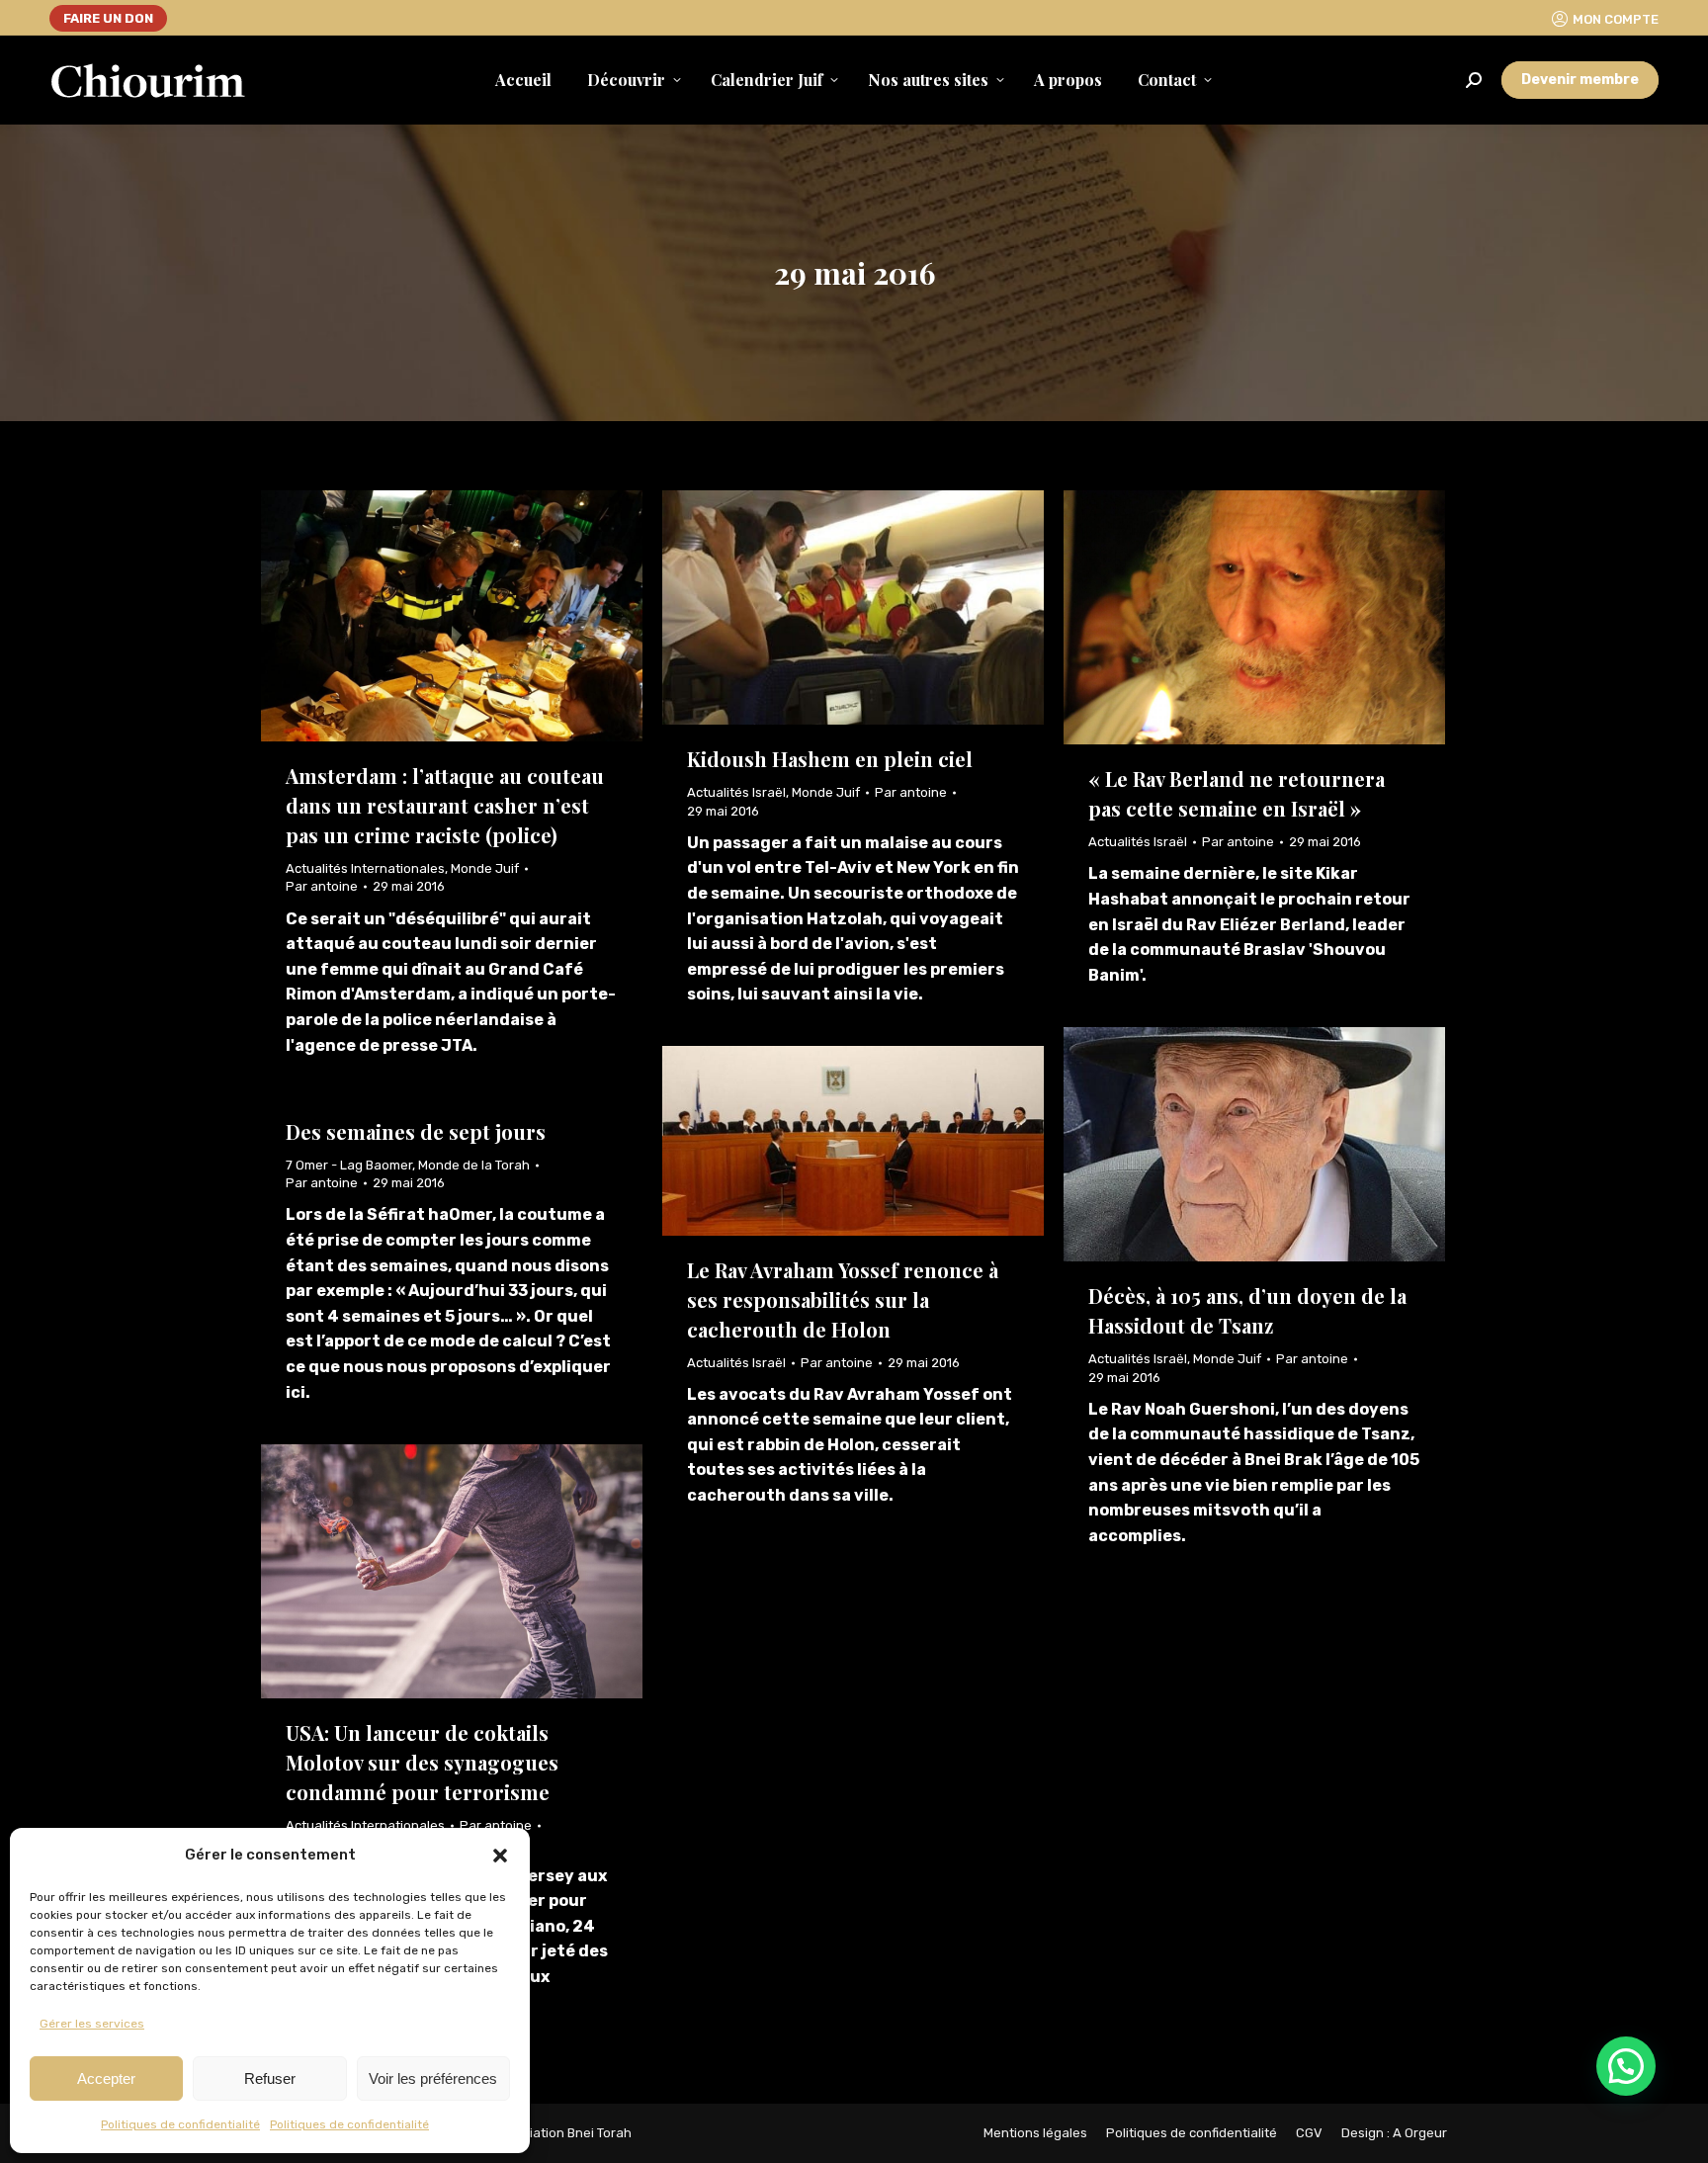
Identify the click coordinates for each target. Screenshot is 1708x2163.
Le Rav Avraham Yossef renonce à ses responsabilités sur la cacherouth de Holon (843, 1299)
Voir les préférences (433, 2078)
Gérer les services (92, 2024)
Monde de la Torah (474, 1165)
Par (322, 886)
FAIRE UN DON (108, 18)
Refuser (270, 2078)
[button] (500, 1856)
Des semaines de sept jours (416, 1131)
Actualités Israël (736, 792)
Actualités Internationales (365, 868)
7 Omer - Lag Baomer (349, 1165)
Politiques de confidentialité (180, 2124)
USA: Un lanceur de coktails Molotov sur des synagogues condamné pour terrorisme (422, 1762)
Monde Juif (485, 868)
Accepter (106, 2078)
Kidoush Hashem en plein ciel (830, 759)
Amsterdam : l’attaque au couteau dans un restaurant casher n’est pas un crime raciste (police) (445, 805)
